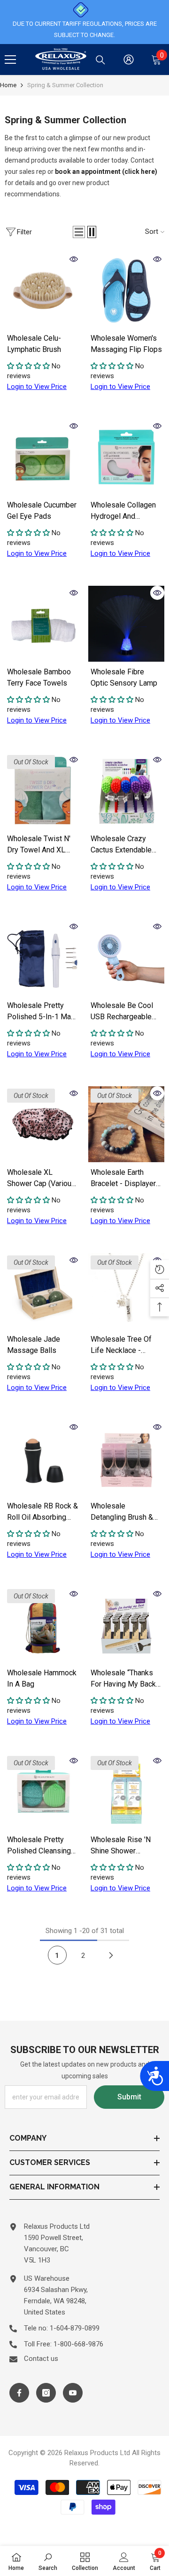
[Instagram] (46, 2393)
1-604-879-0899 (75, 2328)
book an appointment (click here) (106, 172)
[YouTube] (73, 2393)
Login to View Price (37, 387)
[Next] (111, 1955)
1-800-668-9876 (78, 2344)
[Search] (100, 60)
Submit (129, 2097)
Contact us (41, 2359)
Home (8, 85)
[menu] (10, 60)
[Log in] (129, 60)
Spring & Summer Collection (65, 85)
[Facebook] (19, 2393)
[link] (48, 2561)
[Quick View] (74, 259)
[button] (79, 232)
